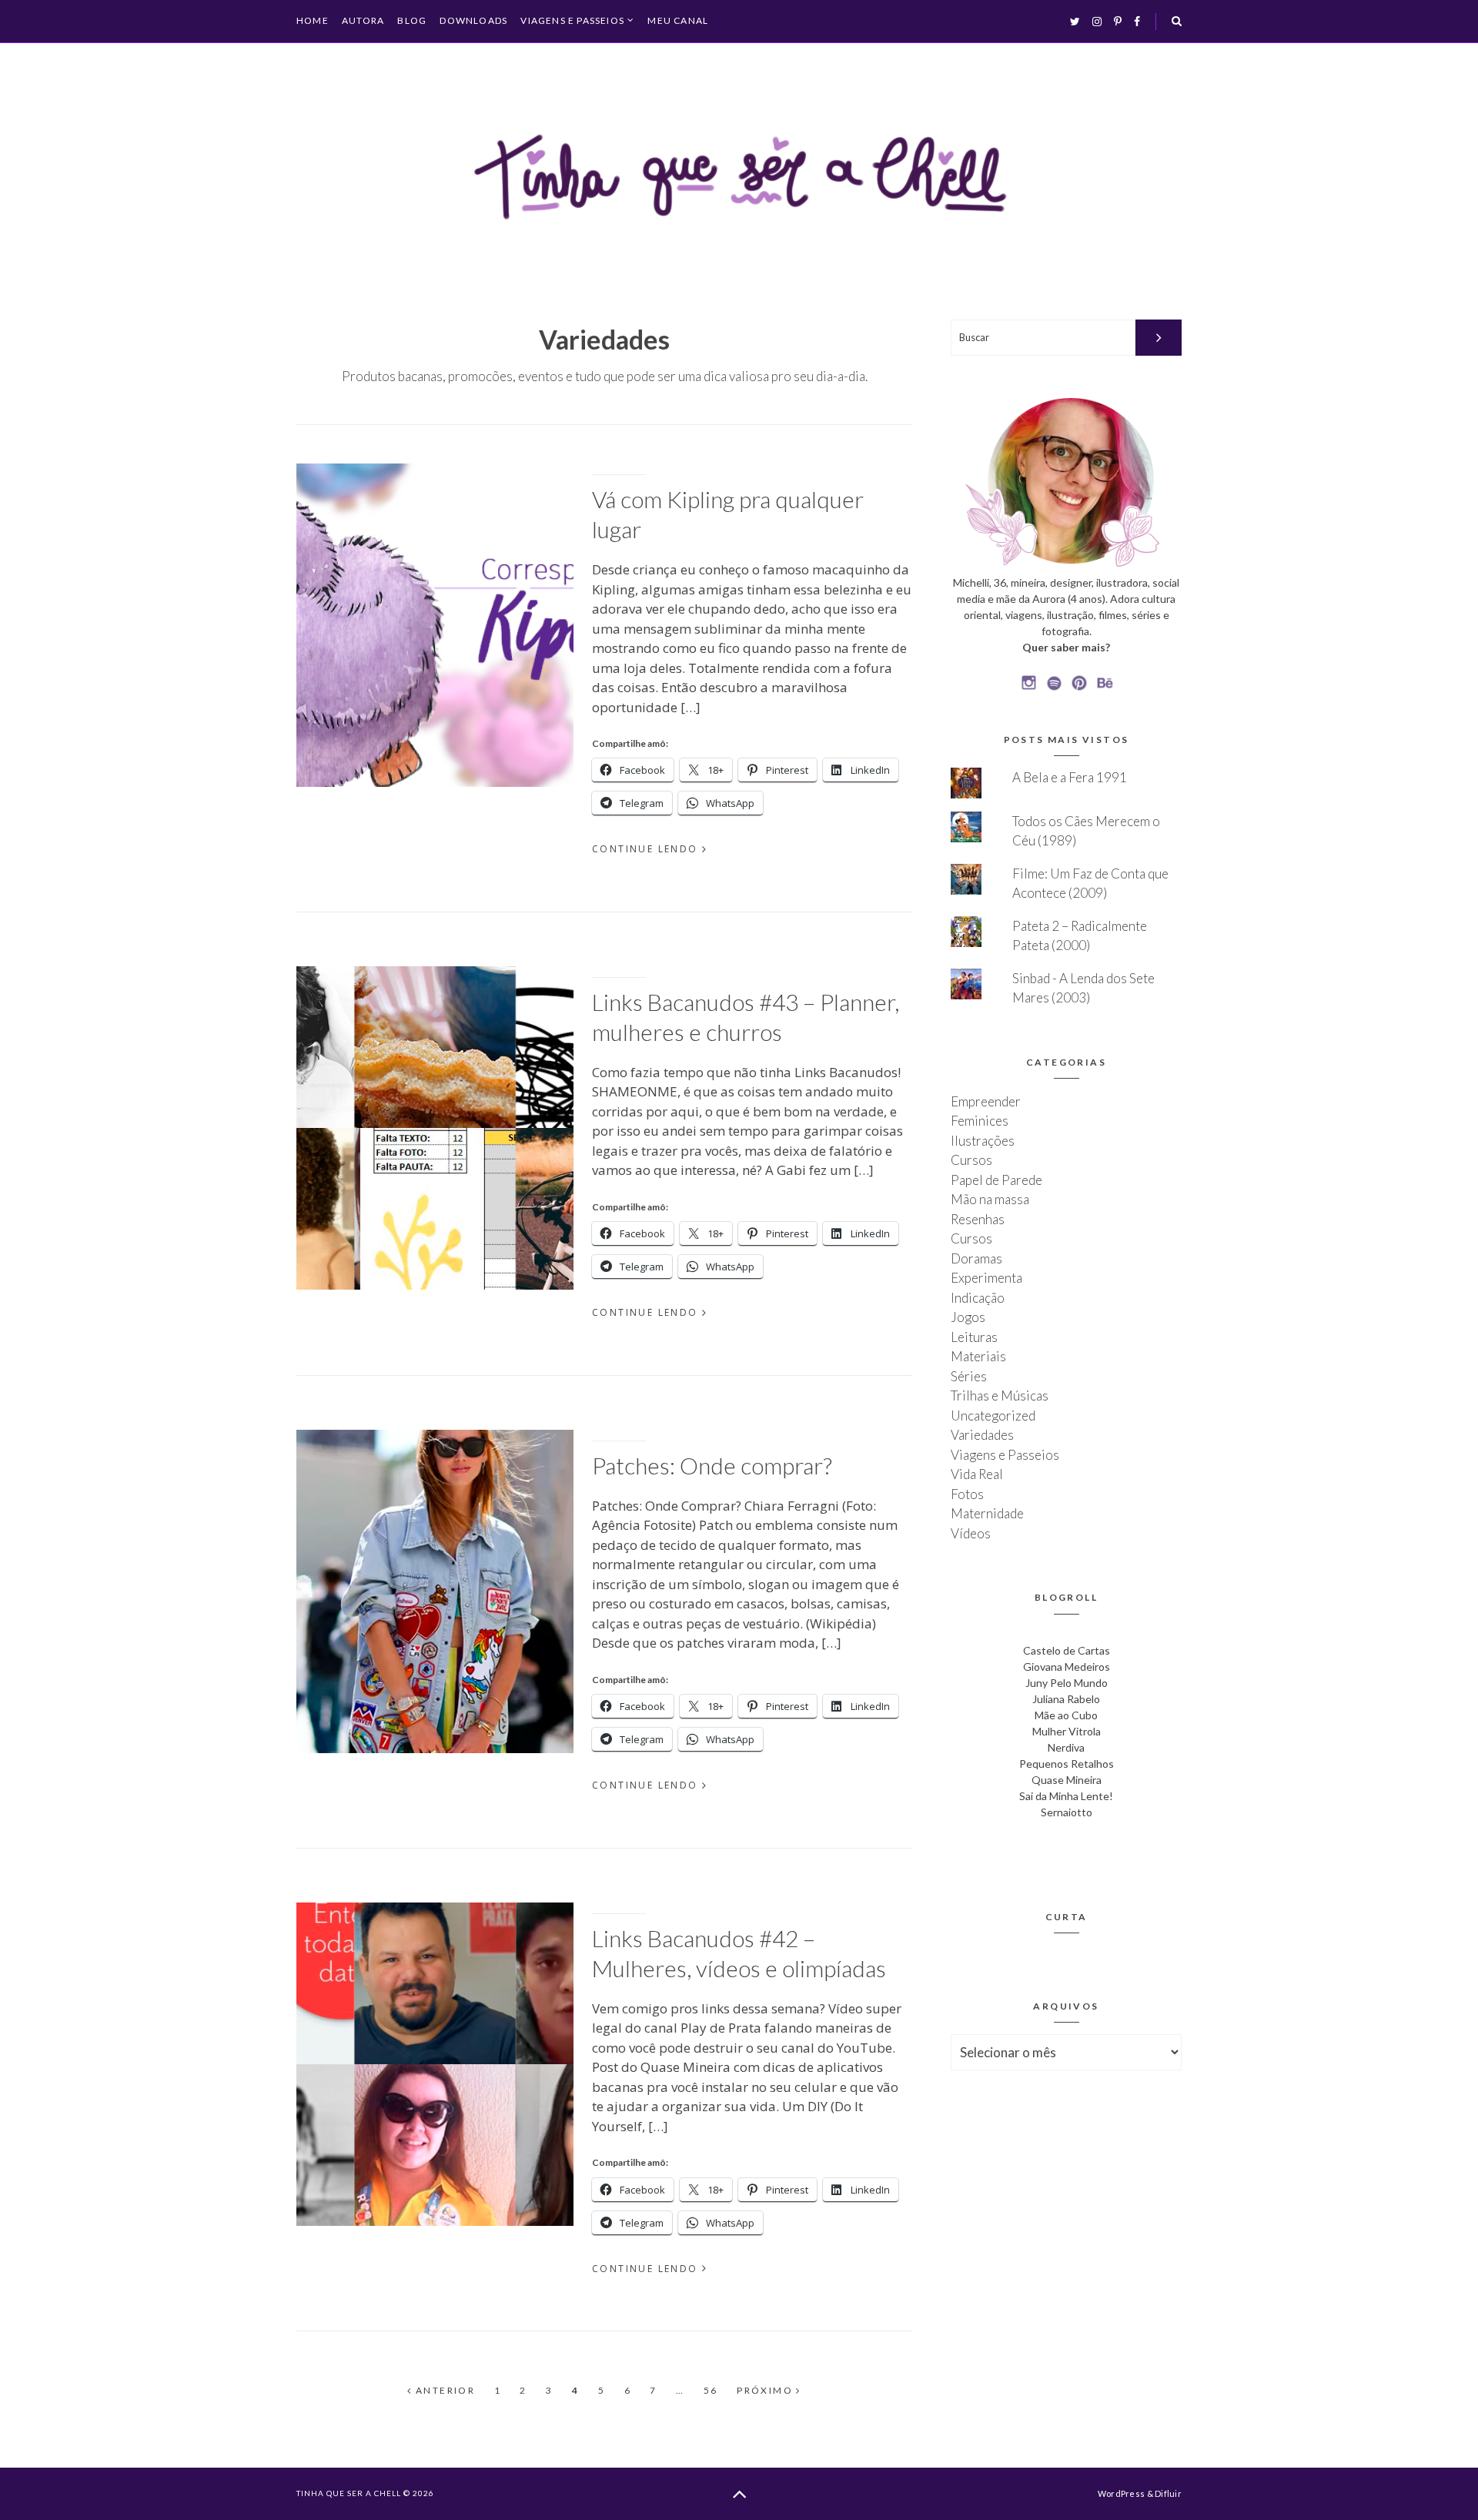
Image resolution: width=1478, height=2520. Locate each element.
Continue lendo (645, 849)
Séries (969, 1376)
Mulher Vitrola (1067, 1731)
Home (313, 20)
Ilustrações (983, 1141)
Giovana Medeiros (1067, 1667)
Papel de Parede (996, 1180)
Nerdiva (1066, 1747)
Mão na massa (990, 1199)
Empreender (986, 1101)
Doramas (976, 1258)
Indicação (978, 1298)
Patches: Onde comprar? (712, 1465)
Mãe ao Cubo (1066, 1715)
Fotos (967, 1494)
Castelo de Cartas (1067, 1650)
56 (711, 2391)
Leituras (974, 1337)
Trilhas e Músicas (1000, 1396)
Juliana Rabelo (1066, 1699)
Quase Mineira (1067, 1780)
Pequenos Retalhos (1067, 1764)
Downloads (473, 20)
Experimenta (986, 1278)
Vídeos (971, 1533)
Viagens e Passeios (572, 21)
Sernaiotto (1067, 1812)
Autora (363, 20)
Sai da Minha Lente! (1066, 1796)
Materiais (978, 1356)
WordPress (1121, 2493)
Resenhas (978, 1219)
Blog (412, 20)
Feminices (980, 1121)
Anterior (444, 2391)
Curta (1067, 1917)
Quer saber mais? (1066, 647)
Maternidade (987, 1513)
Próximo (766, 2391)
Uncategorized (993, 1416)
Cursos (971, 1160)
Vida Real (977, 1474)
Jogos (968, 1317)
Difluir (1168, 2493)
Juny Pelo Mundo (1067, 1683)
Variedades (982, 1435)
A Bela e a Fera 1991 (1070, 777)
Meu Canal (678, 20)
